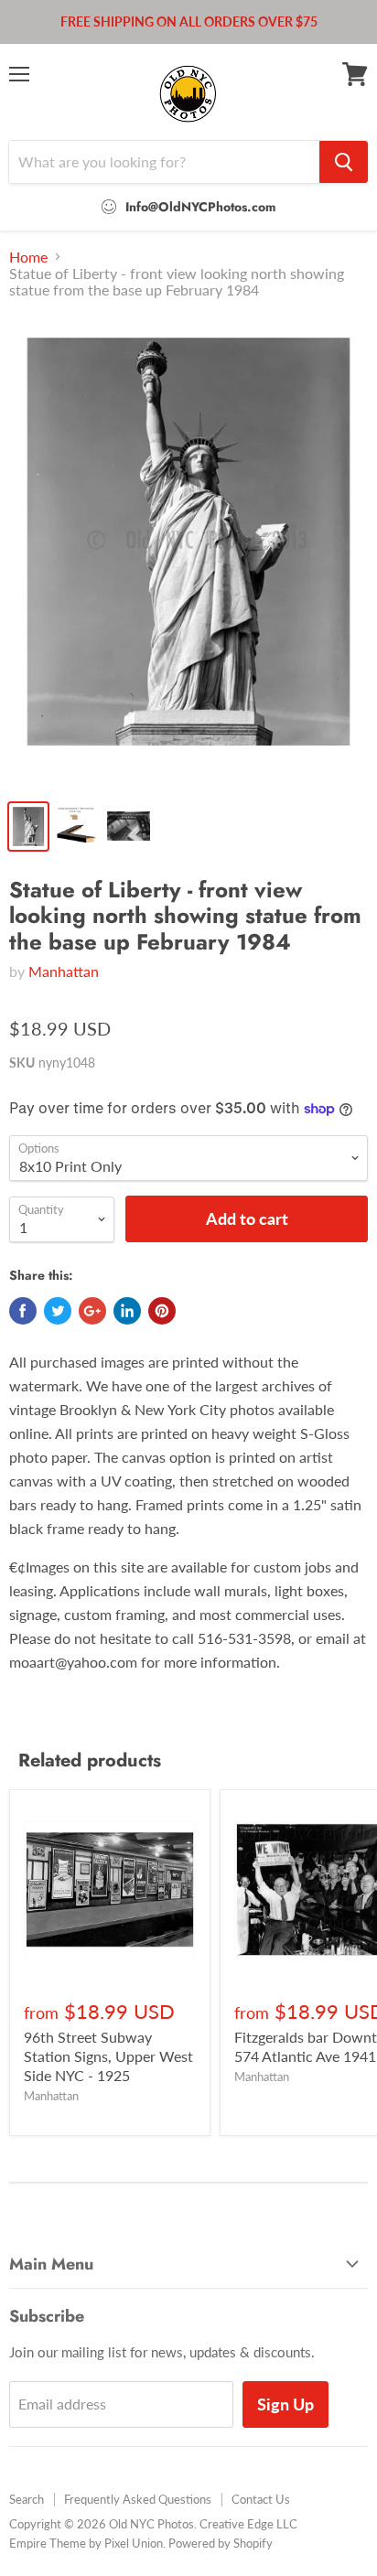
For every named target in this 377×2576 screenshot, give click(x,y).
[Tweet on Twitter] (58, 1311)
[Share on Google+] (92, 1311)
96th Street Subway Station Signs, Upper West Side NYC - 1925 (108, 2056)
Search (27, 2499)
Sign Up (285, 2404)
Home (28, 257)
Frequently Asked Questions (138, 2499)
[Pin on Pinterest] (162, 1311)
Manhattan (64, 971)
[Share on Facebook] (23, 1311)
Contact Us (261, 2499)
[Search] (344, 162)
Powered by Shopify (221, 2543)
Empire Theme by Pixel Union (86, 2543)
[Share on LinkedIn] (127, 1311)
